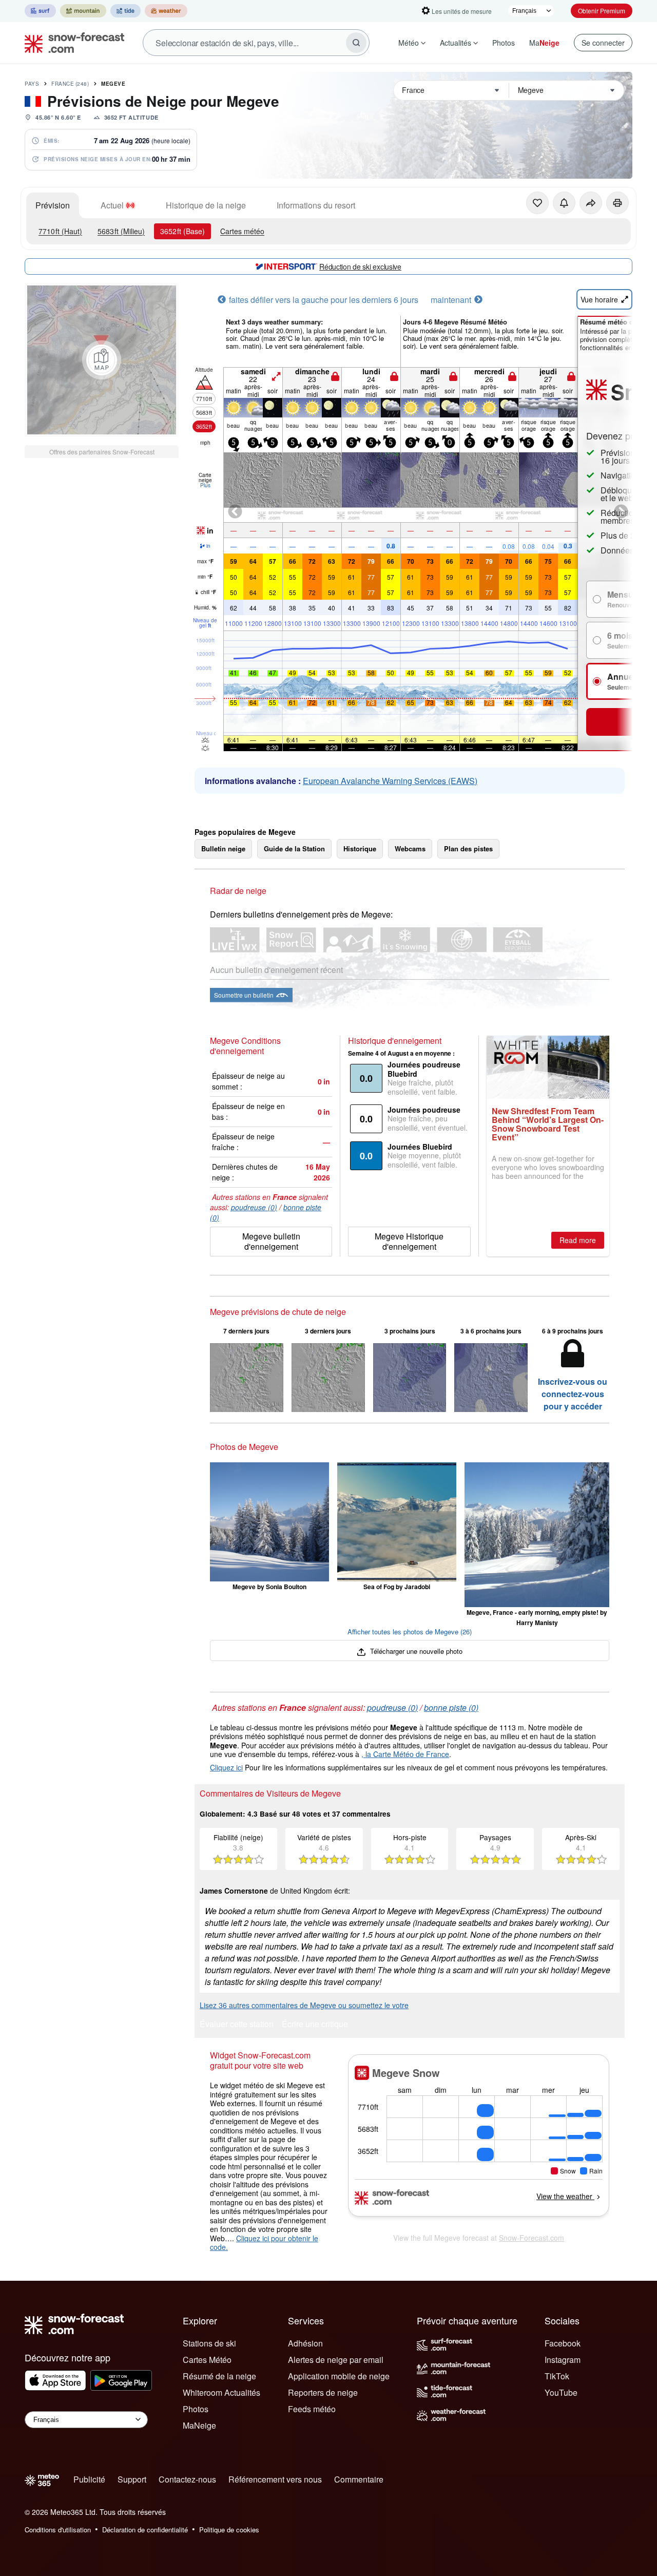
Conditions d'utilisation (58, 2530)
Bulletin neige (223, 848)
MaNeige (199, 2425)
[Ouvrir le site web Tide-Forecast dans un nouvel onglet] (125, 11)
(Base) (182, 231)
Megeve (113, 84)
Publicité (89, 2479)
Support (132, 2479)
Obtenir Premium (602, 11)
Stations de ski (209, 2343)
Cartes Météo (207, 2360)
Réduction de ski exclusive (360, 266)
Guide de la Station (294, 848)
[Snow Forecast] (71, 43)
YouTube (561, 2392)
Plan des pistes (468, 848)
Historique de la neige (206, 205)
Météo (409, 43)
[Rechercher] (356, 43)
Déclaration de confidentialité (145, 2530)
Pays (32, 84)
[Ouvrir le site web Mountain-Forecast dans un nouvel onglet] (83, 11)
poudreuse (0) (254, 1207)
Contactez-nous (187, 2479)
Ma (544, 43)
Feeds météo (312, 2409)
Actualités (456, 43)
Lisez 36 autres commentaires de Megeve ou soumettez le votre (304, 2005)
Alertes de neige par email (336, 2360)
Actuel (112, 205)
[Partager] (591, 203)
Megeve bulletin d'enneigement (271, 1241)
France (70, 84)
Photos (504, 43)
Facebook (563, 2343)
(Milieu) (121, 231)
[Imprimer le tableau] (617, 203)
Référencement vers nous (275, 2479)
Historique (360, 848)
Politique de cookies (229, 2530)
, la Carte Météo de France (405, 1754)
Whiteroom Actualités (221, 2392)
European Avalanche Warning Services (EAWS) (390, 781)
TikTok (557, 2376)
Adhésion (305, 2343)
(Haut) (60, 231)
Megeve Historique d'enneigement (409, 1241)
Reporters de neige (323, 2392)
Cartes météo (242, 231)
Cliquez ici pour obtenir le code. (264, 2243)
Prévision (53, 205)
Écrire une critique (315, 2025)
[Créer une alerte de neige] (564, 203)
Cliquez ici (226, 1767)
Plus (205, 485)
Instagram (563, 2360)
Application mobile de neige (339, 2376)
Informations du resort (316, 205)
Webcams (410, 848)
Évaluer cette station (237, 2025)
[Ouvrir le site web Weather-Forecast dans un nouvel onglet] (166, 11)
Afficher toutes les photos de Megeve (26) (410, 1632)
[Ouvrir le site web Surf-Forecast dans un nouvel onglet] (40, 11)
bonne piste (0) (451, 1707)
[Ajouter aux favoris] (537, 203)
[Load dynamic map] (102, 360)
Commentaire (359, 2479)
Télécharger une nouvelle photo (415, 1651)
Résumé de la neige (219, 2376)
